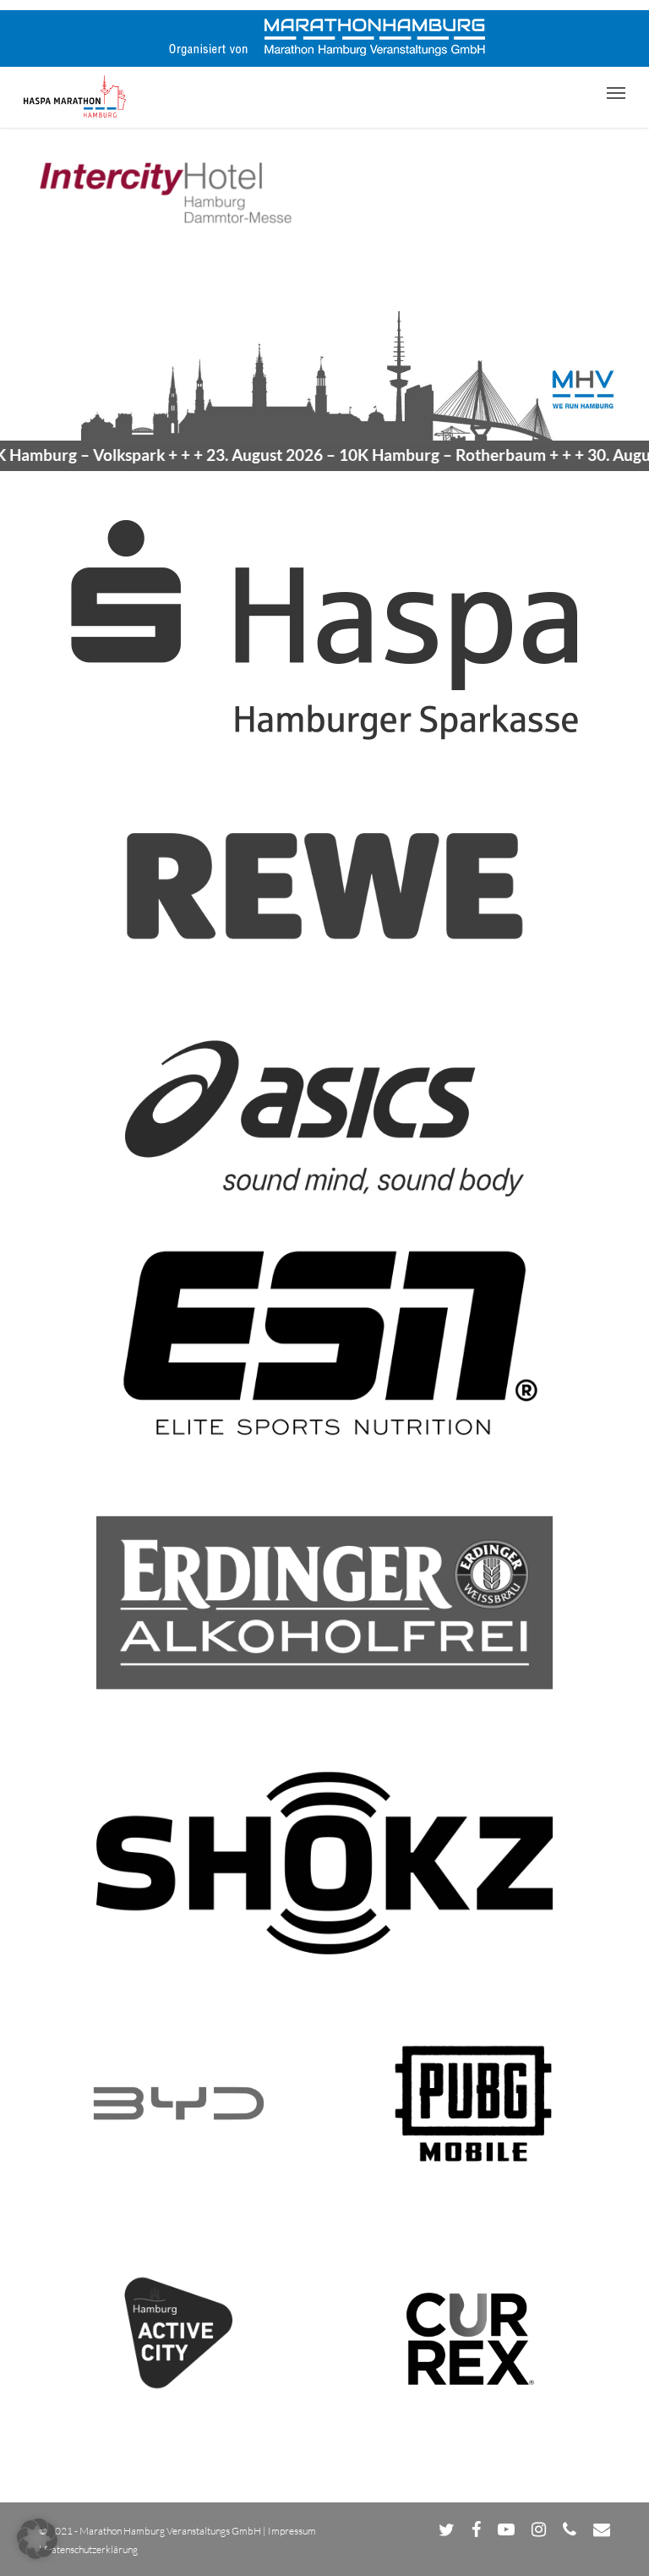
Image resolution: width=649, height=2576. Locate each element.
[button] (616, 92)
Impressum (292, 2531)
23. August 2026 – (347, 455)
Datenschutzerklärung (91, 2549)
